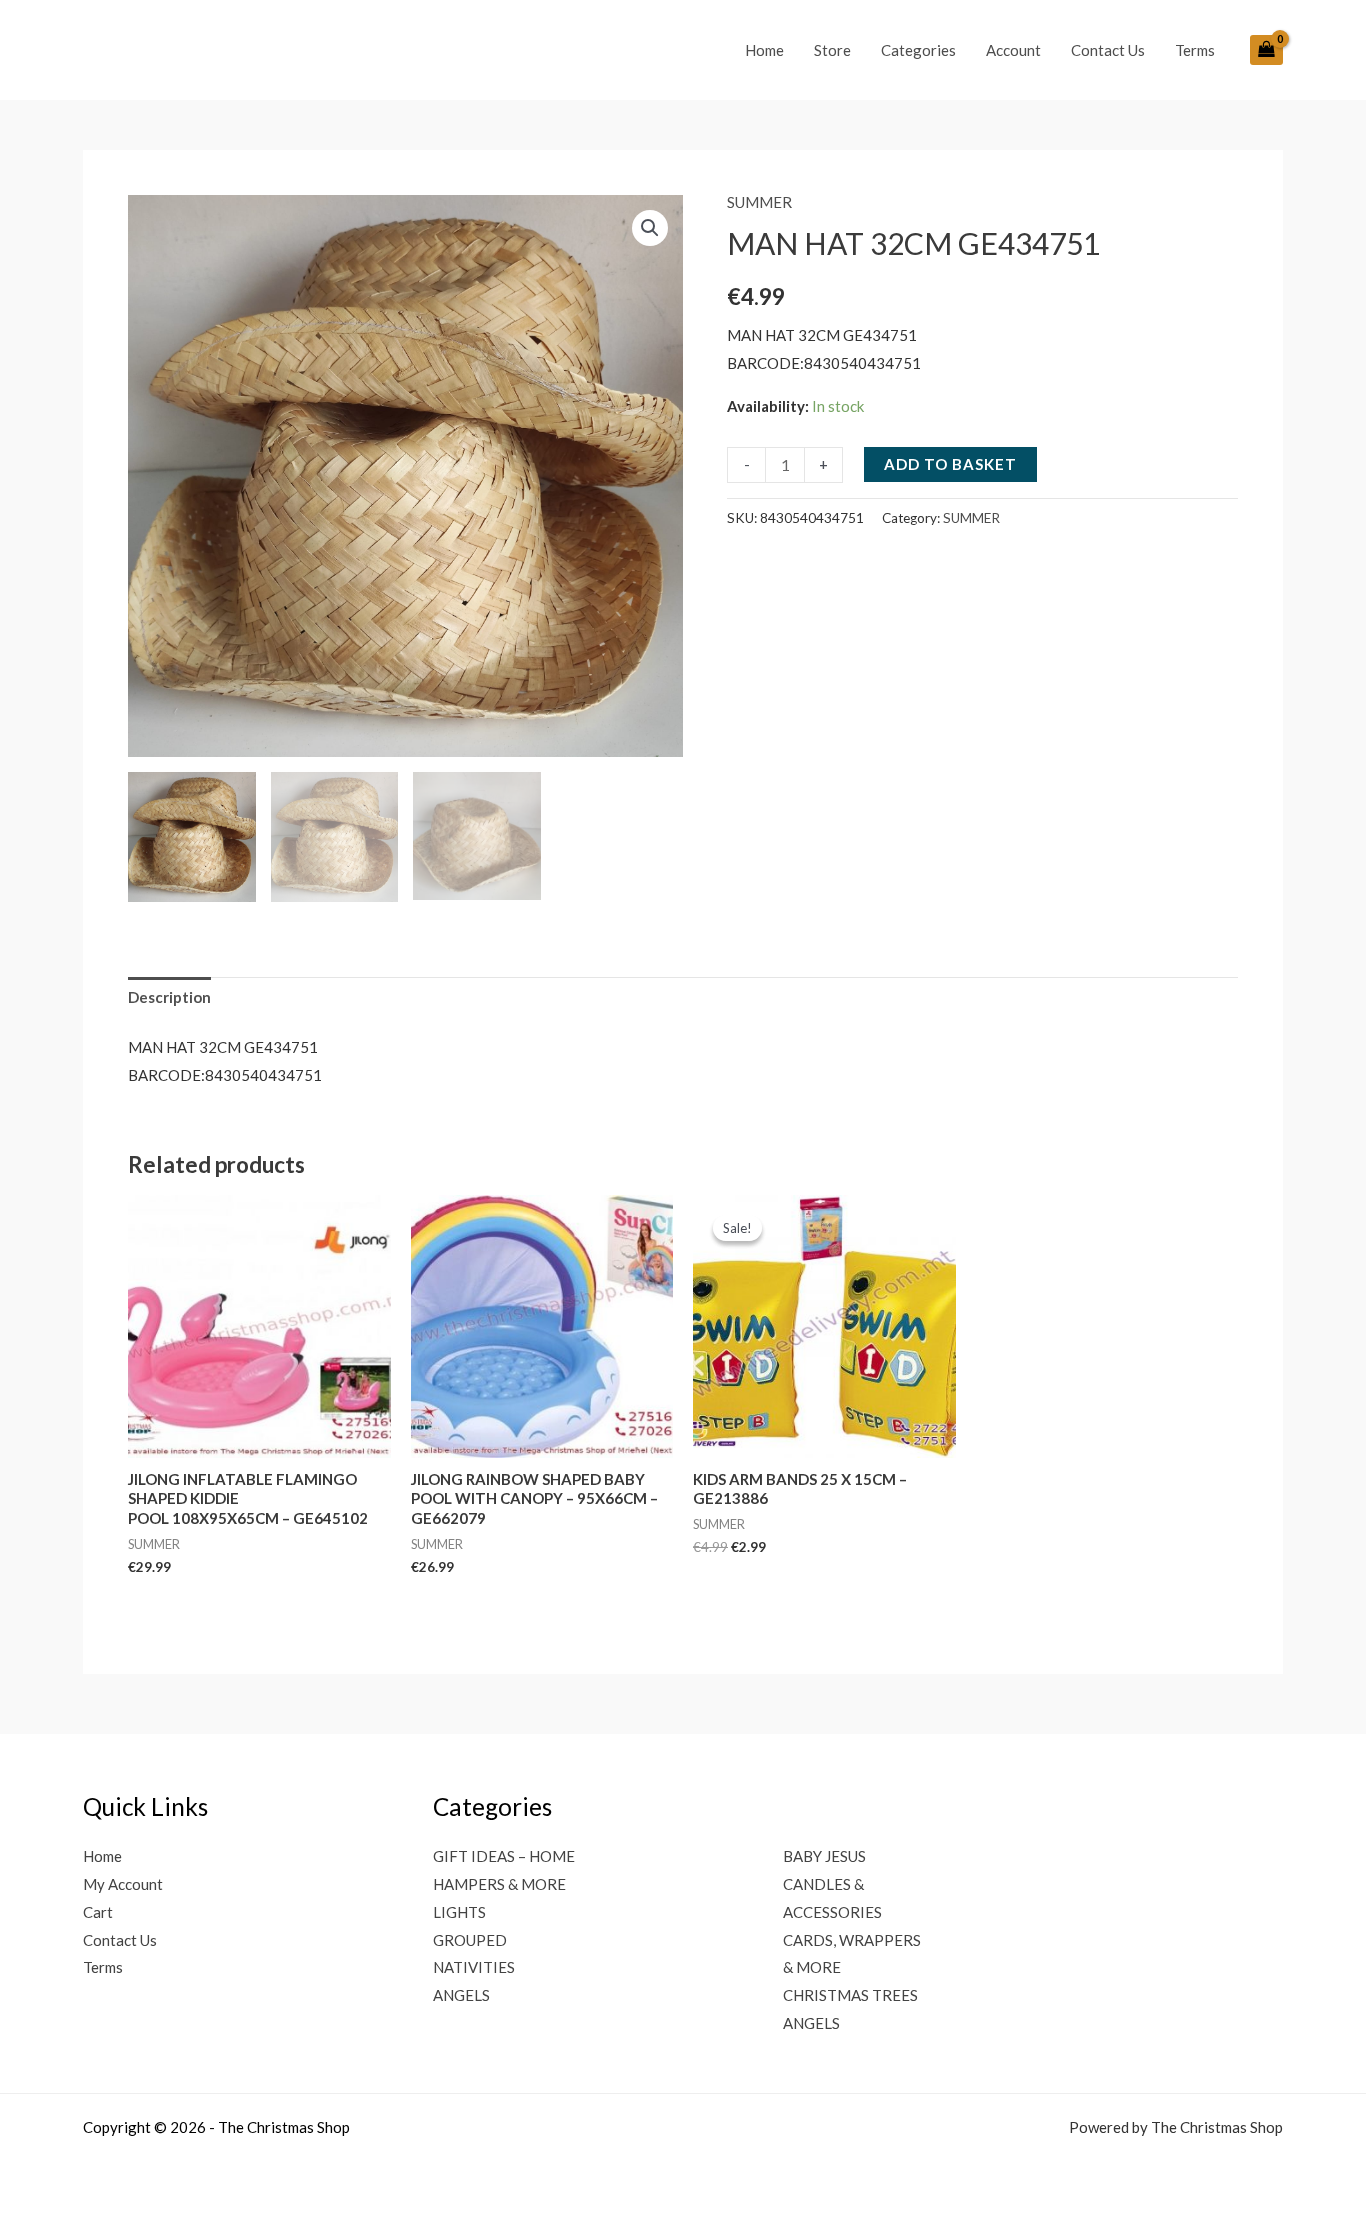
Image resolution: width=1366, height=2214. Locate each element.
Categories (918, 50)
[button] (650, 228)
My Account (123, 1884)
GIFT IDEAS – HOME (504, 1856)
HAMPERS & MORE (499, 1884)
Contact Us (1108, 50)
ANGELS (461, 1995)
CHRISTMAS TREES (850, 1995)
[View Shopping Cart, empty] (1266, 50)
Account (1013, 50)
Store (832, 50)
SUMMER (759, 202)
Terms (1195, 50)
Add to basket (950, 464)
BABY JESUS (824, 1856)
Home (764, 50)
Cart (98, 1912)
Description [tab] (169, 997)
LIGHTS (459, 1912)
